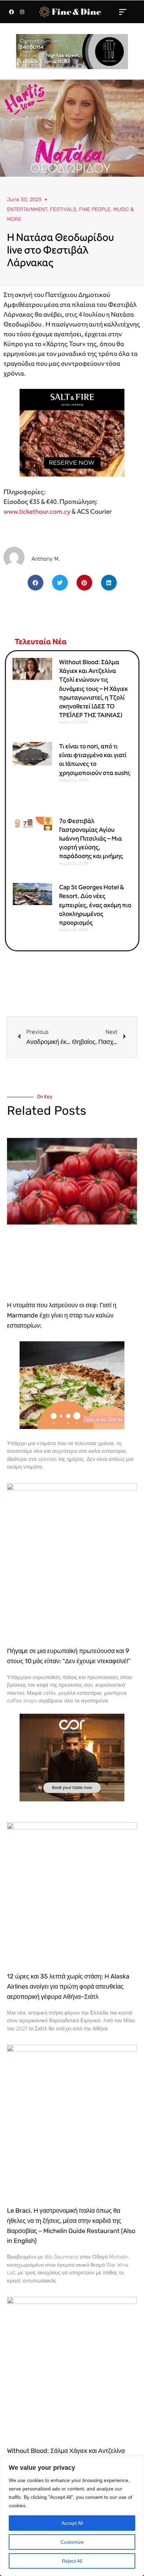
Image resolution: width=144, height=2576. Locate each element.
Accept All (72, 2523)
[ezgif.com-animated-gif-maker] (72, 432)
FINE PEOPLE (95, 209)
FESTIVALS (63, 209)
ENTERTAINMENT (27, 209)
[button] (123, 12)
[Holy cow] (72, 51)
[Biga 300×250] (72, 1385)
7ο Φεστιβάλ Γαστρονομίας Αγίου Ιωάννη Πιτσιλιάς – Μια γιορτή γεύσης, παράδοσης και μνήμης (91, 839)
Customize (72, 2542)
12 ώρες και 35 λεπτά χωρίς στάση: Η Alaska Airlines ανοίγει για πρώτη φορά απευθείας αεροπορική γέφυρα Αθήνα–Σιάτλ (68, 1987)
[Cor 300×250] (72, 1757)
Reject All (72, 2561)
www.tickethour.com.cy (37, 511)
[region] (72, 2516)
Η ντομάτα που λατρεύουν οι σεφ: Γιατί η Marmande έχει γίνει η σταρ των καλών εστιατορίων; (62, 1315)
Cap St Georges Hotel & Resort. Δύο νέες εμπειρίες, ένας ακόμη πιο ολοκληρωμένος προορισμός (95, 905)
